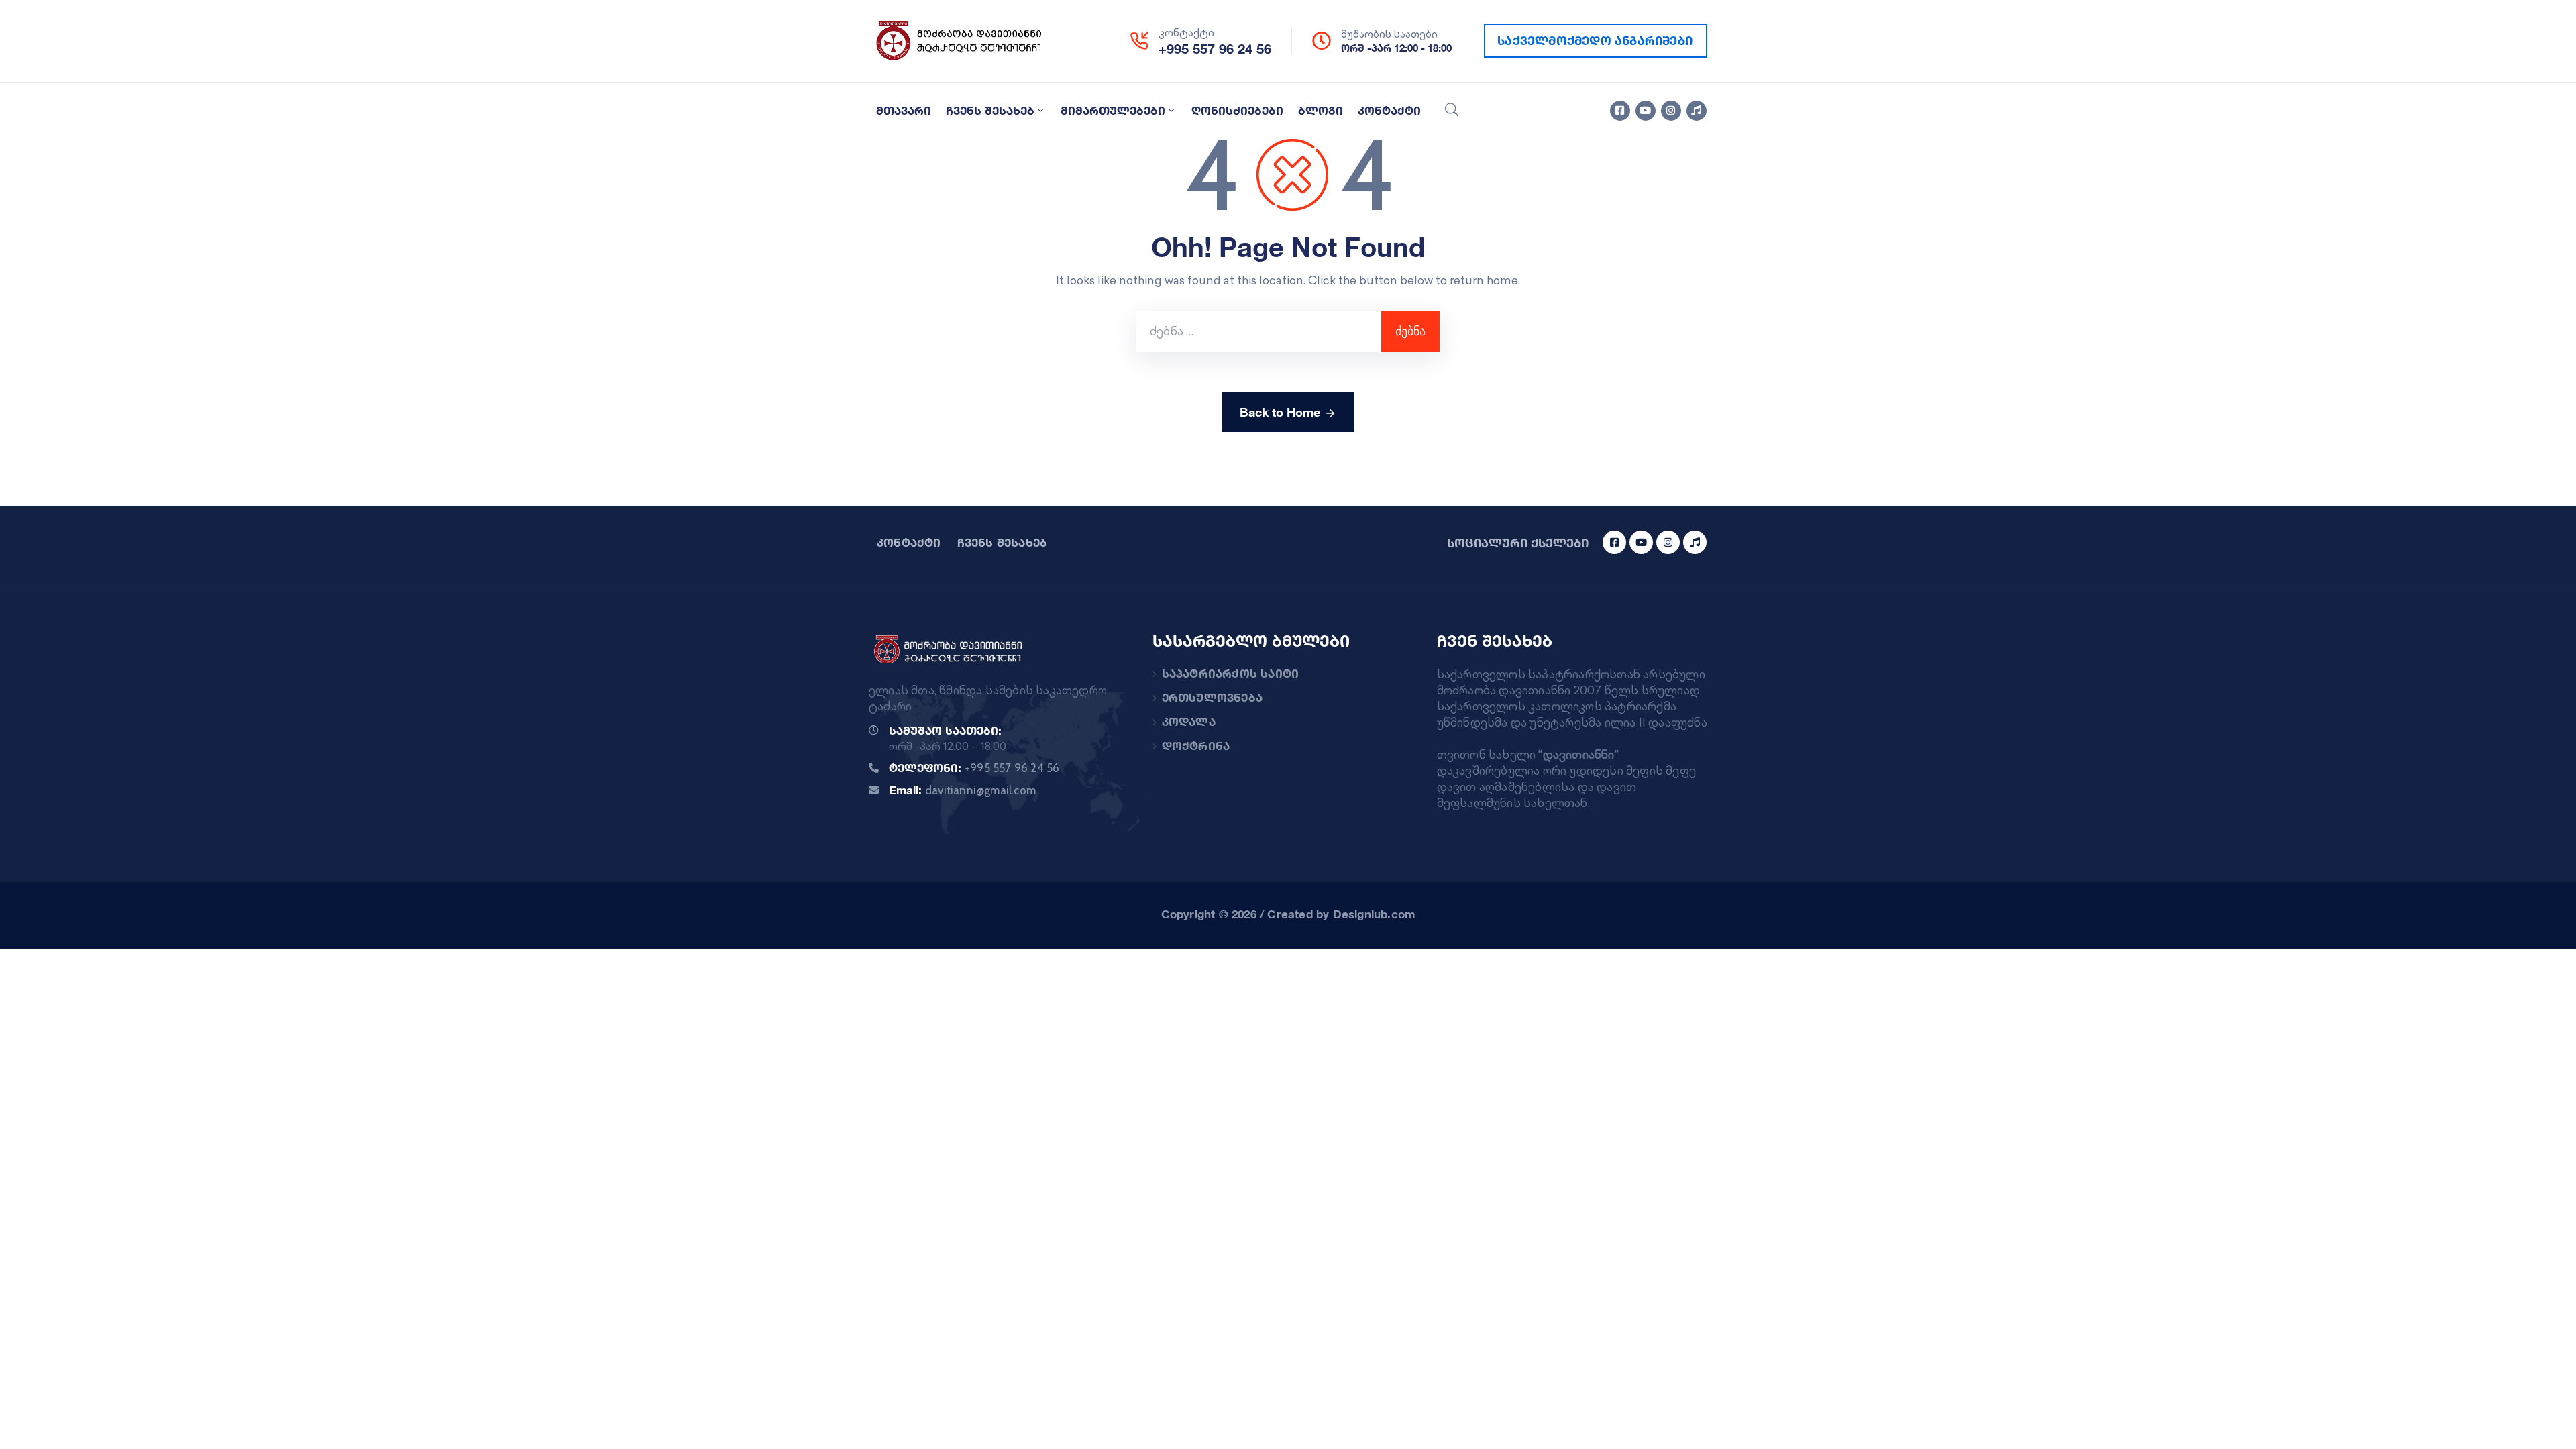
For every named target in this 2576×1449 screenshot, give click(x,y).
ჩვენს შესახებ (990, 110)
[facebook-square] (1620, 111)
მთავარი (904, 110)
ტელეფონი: (974, 768)
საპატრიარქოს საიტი (1231, 673)
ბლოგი (1321, 110)
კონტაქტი (1389, 110)
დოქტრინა (1196, 746)
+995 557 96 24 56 (1215, 49)
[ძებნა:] (1259, 331)
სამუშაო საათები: (945, 730)
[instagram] (1671, 111)
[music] (1697, 111)
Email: (962, 790)
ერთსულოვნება (1212, 697)
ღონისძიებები (1237, 110)
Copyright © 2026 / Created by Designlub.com (1288, 914)
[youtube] (1646, 111)
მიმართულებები (1113, 110)
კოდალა (1189, 721)
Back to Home (1280, 412)
